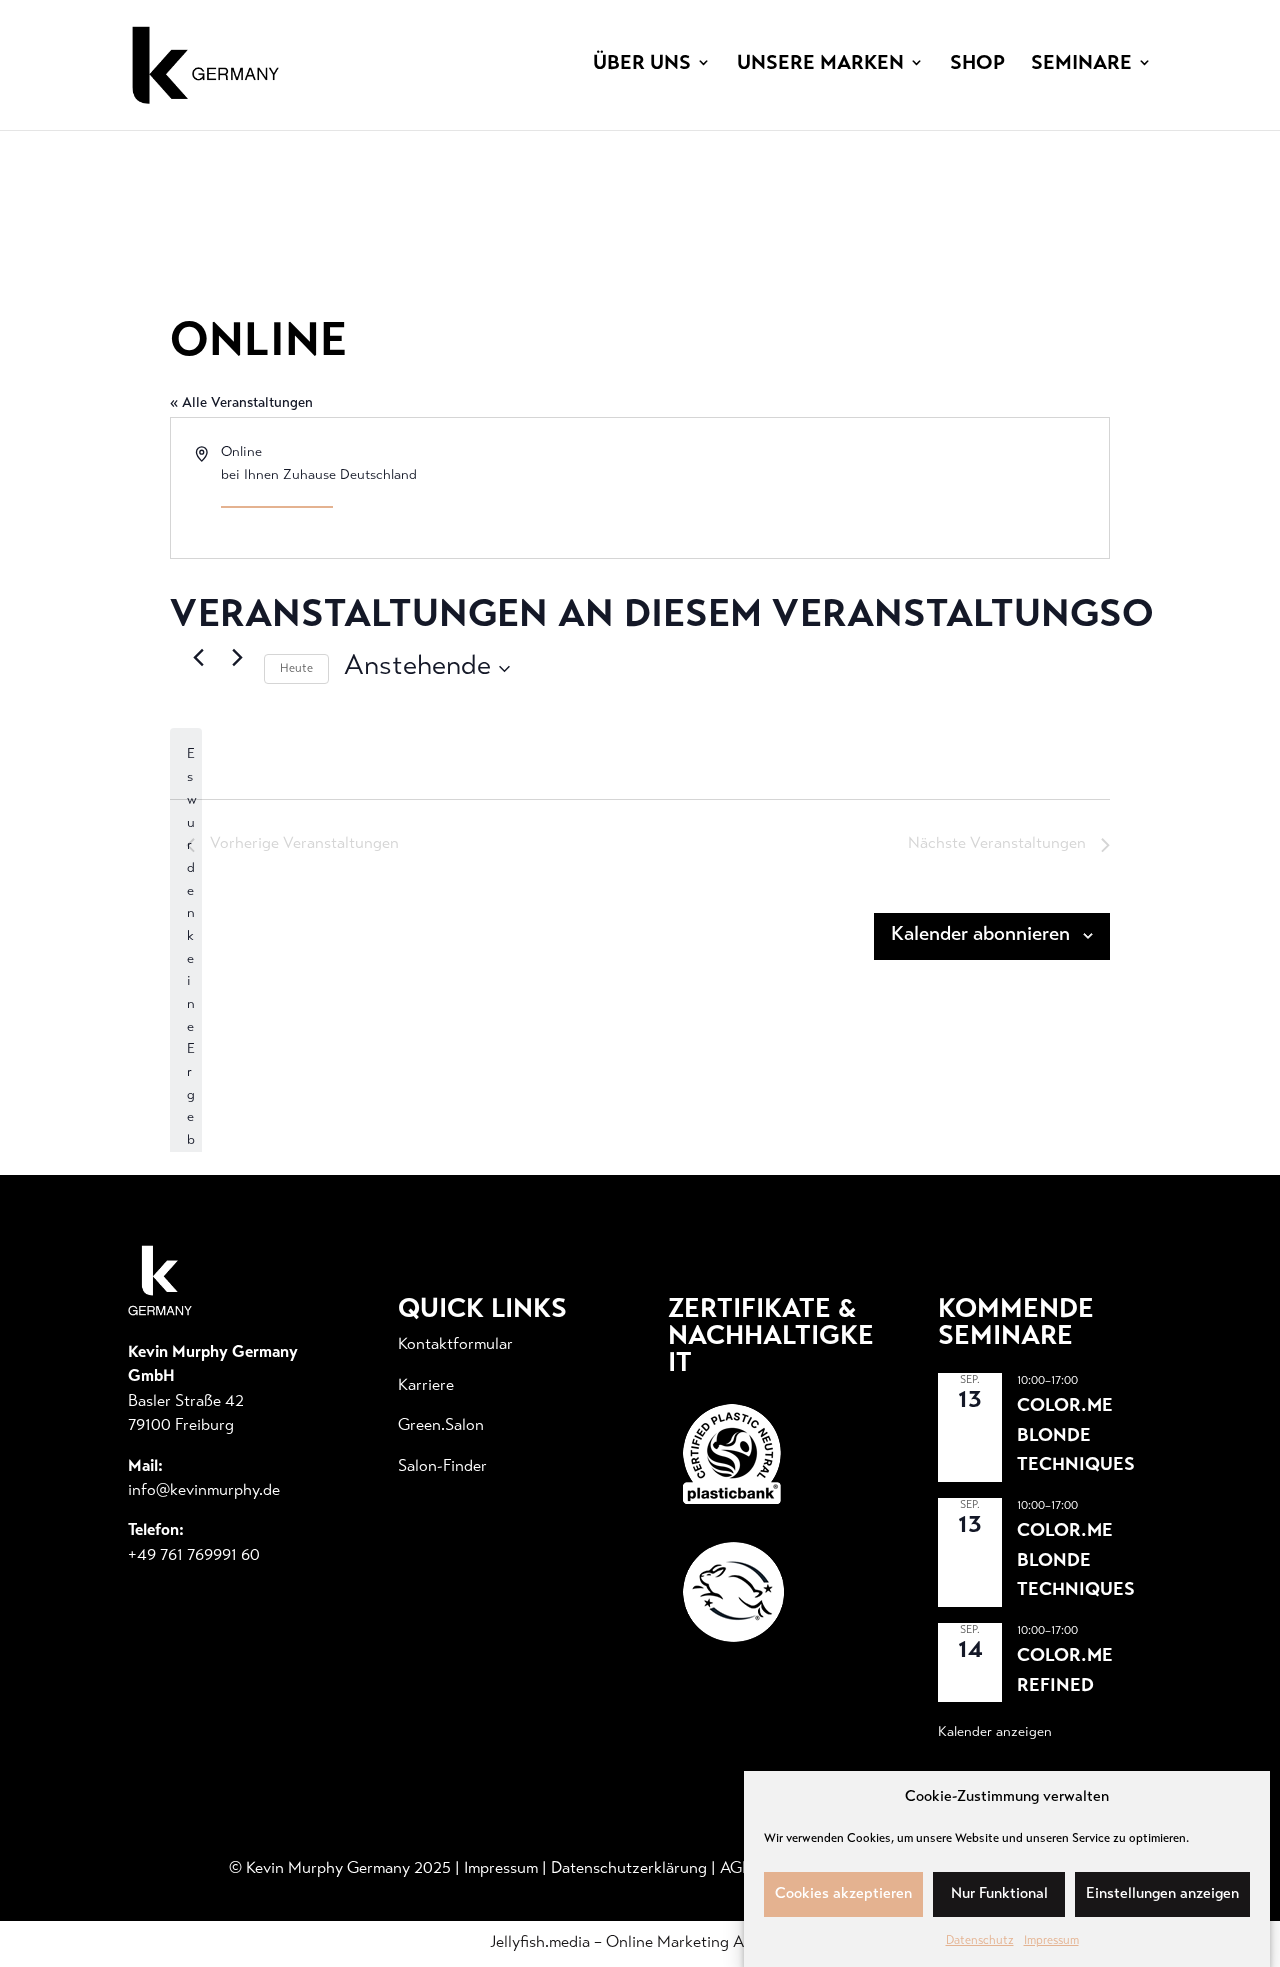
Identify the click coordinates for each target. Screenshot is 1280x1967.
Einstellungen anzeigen (1162, 1894)
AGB (736, 1869)
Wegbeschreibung (277, 499)
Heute (296, 669)
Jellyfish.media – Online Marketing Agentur (640, 1943)
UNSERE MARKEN (820, 64)
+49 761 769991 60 (194, 1556)
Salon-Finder (442, 1467)
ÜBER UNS (642, 64)
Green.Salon (441, 1426)
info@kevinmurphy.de (204, 1491)
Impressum (1051, 1941)
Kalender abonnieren (980, 935)
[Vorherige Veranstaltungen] (198, 657)
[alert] (186, 1095)
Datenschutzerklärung (629, 1869)
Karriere (426, 1386)
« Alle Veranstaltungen (241, 404)
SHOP (977, 64)
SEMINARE (1081, 64)
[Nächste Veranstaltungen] (237, 657)
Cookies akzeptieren (843, 1894)
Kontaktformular (455, 1345)
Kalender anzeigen (995, 1733)
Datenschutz (980, 1941)
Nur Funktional (999, 1894)
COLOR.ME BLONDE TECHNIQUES (1076, 1436)
